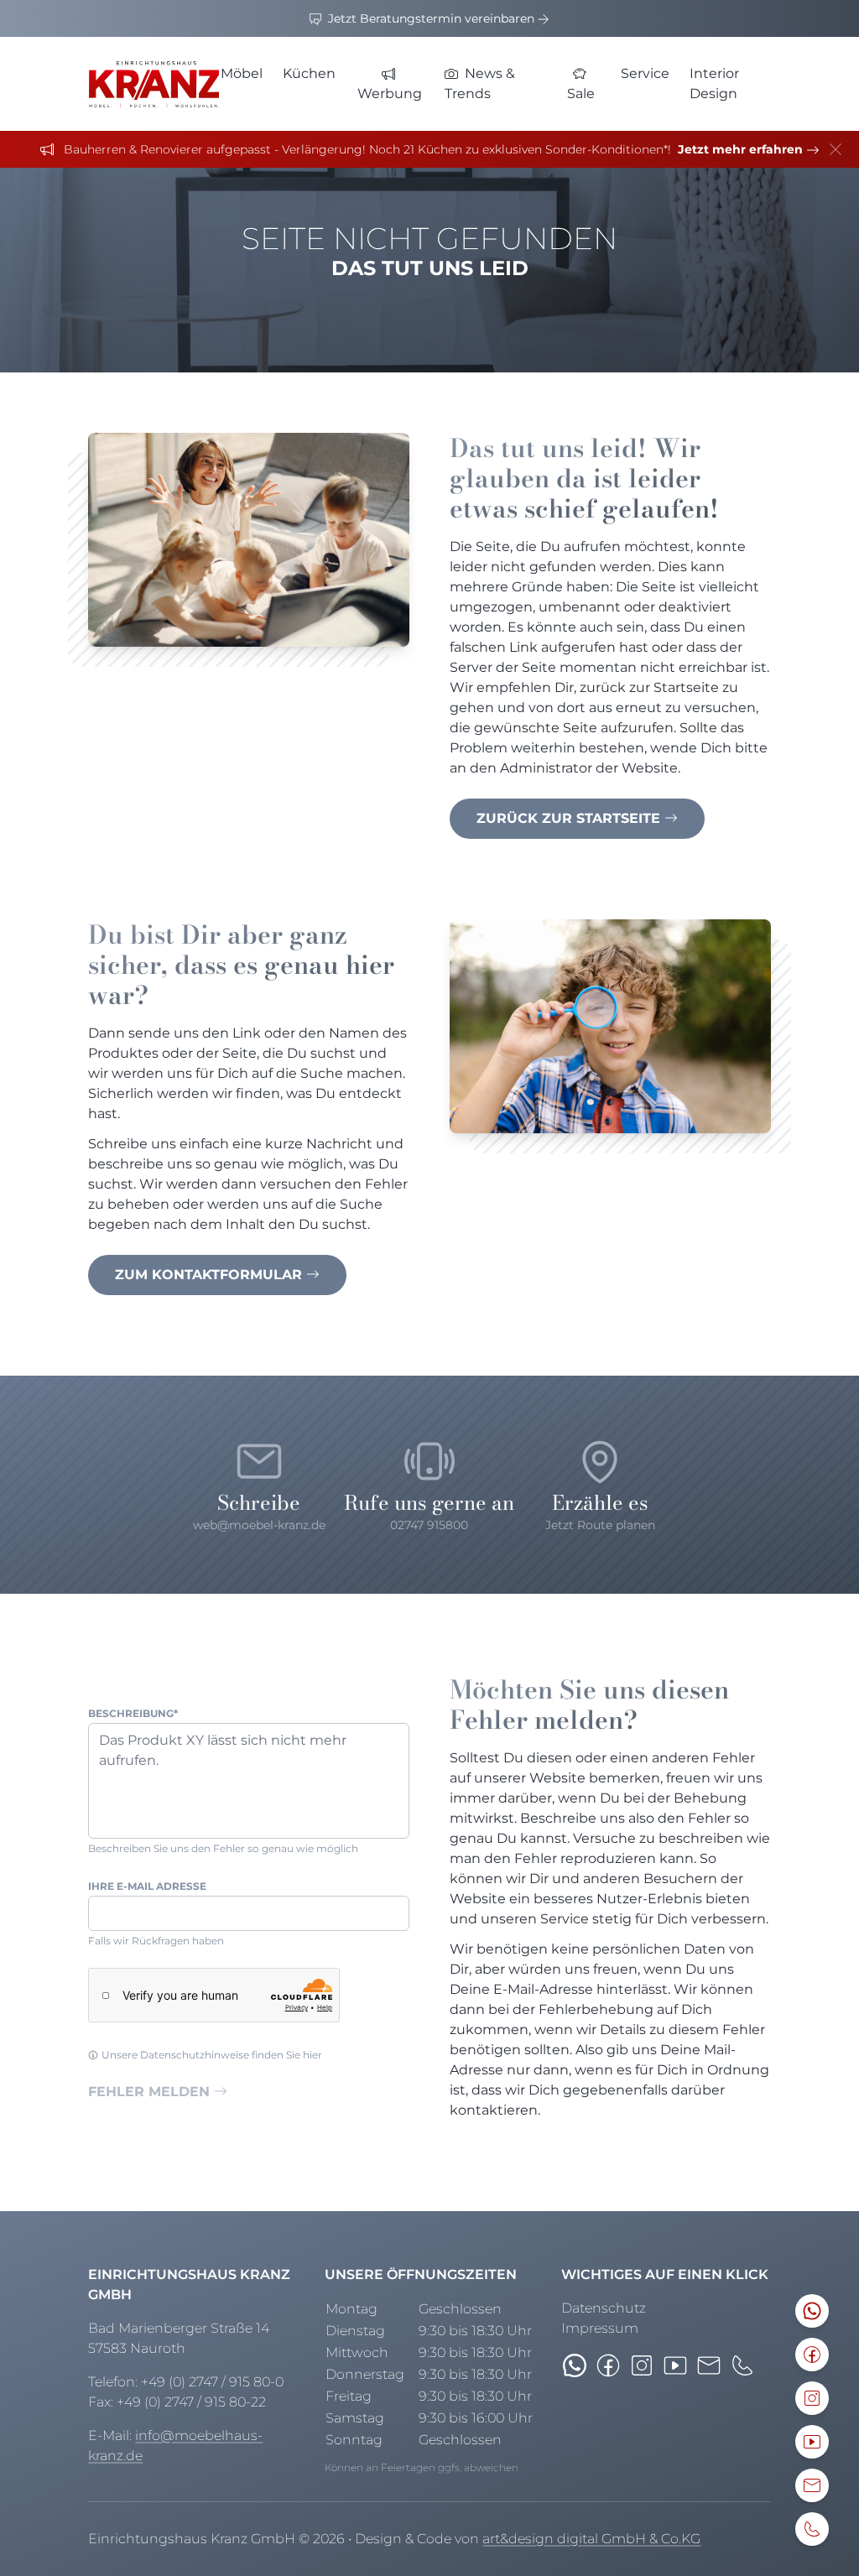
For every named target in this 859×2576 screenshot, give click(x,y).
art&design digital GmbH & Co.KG (591, 2539)
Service (645, 73)
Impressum (600, 2328)
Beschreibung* (133, 1713)
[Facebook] (608, 2365)
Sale (581, 94)
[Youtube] (675, 2365)
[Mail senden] (709, 2365)
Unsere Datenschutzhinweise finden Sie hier (212, 2055)
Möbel (242, 73)
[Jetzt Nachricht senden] (575, 2365)
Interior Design (714, 83)
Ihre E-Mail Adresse (147, 1886)
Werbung (390, 94)
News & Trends (480, 83)
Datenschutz (604, 2308)
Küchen (309, 73)
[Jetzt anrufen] (742, 2365)
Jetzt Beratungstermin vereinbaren (431, 18)
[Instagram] (642, 2365)
